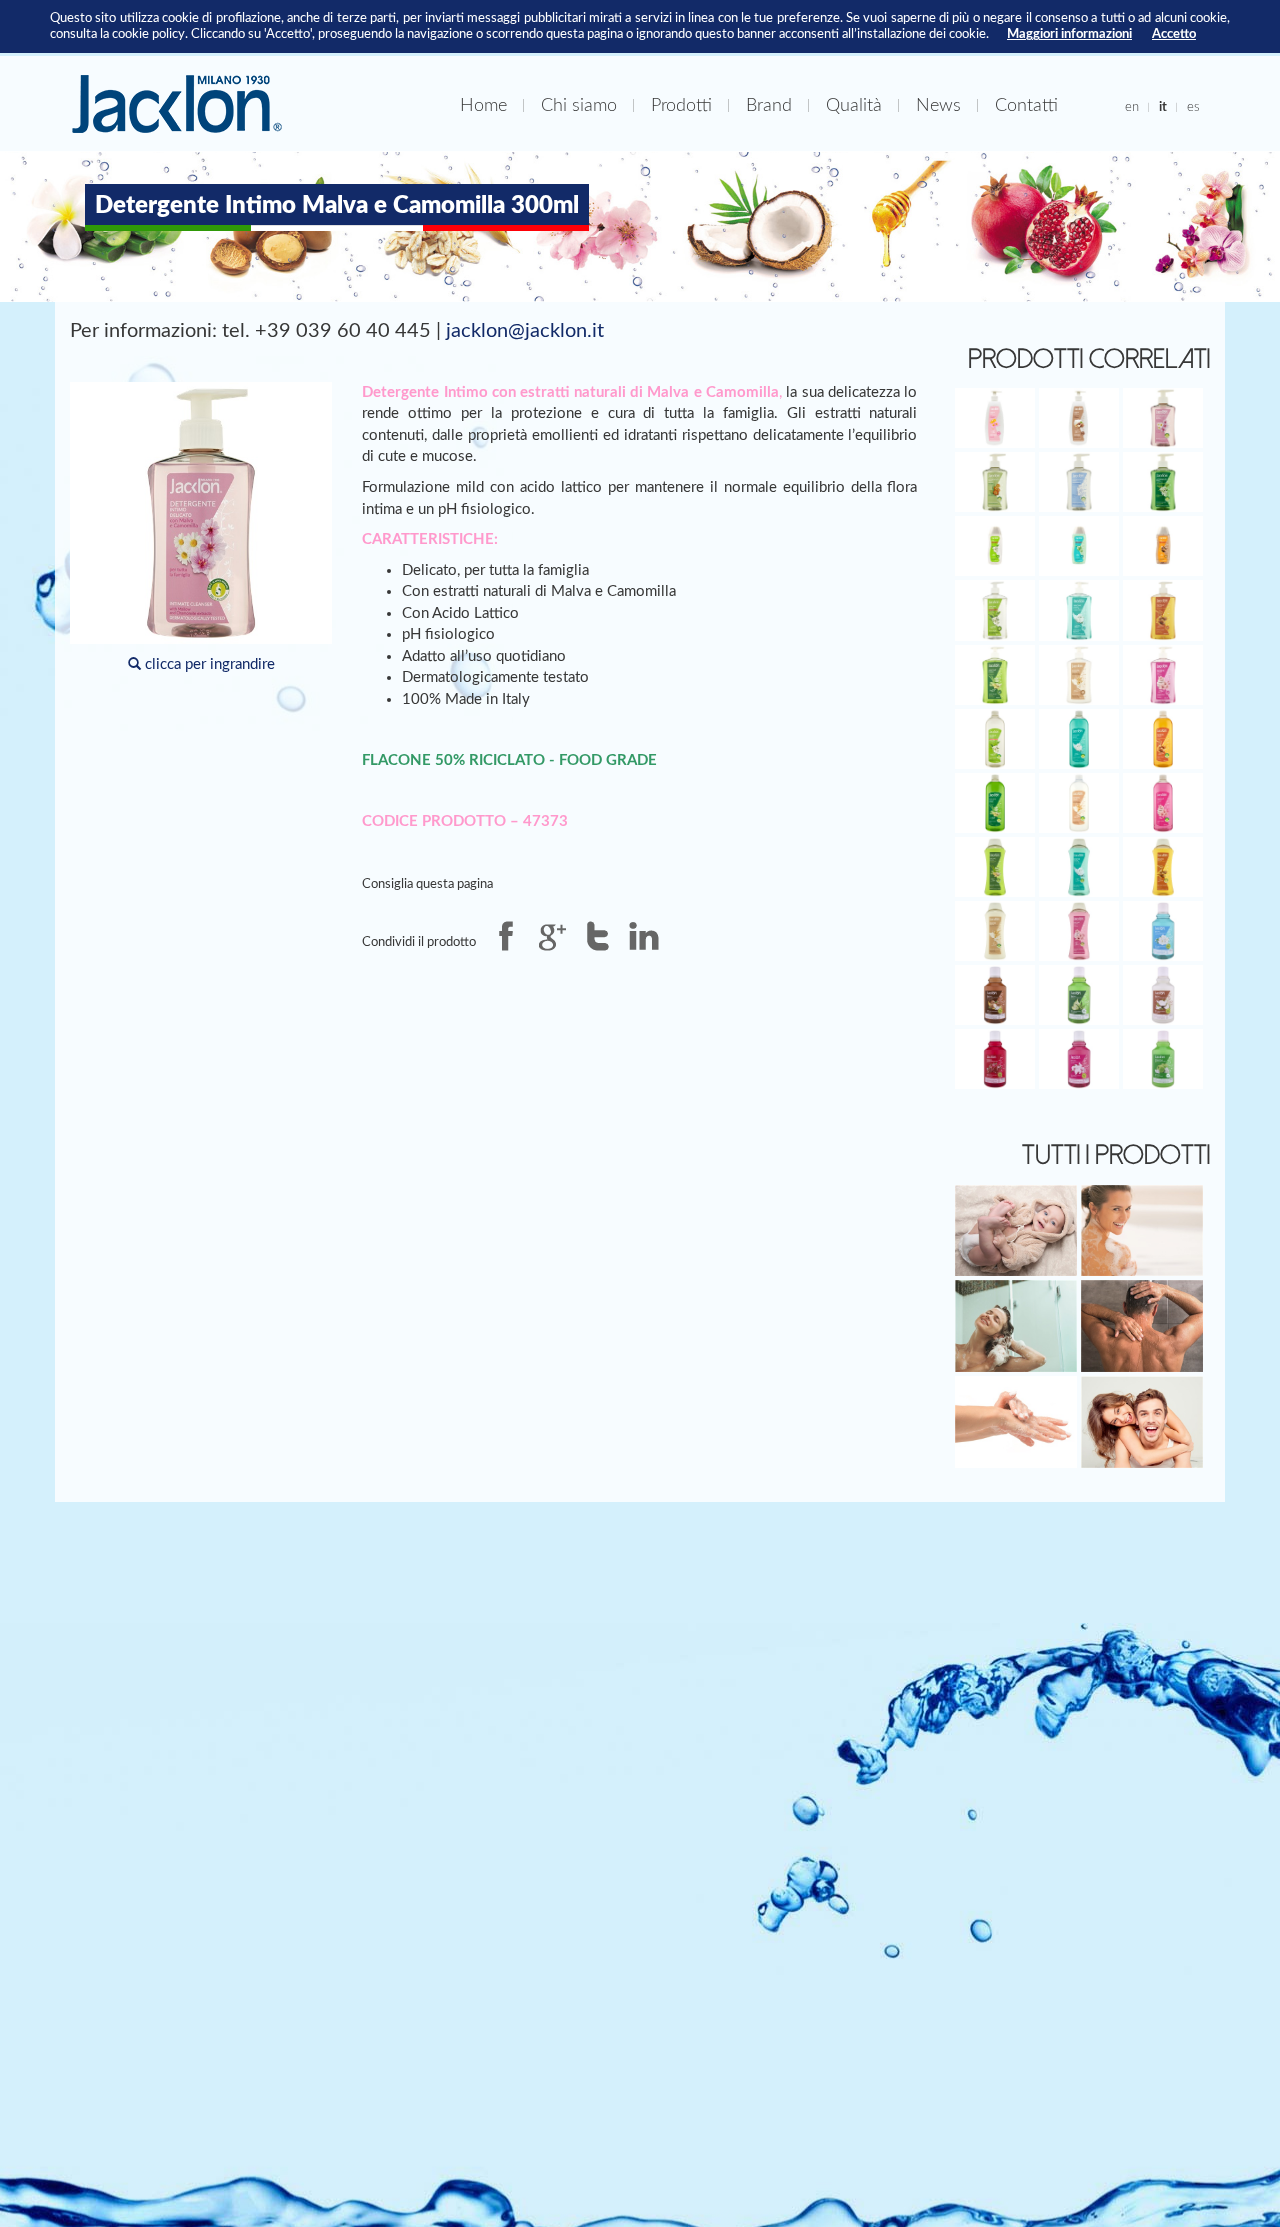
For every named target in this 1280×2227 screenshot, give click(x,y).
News (938, 105)
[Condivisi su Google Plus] (552, 936)
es (1193, 107)
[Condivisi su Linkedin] (644, 936)
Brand (769, 105)
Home (483, 105)
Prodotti (681, 105)
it (1163, 107)
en (1132, 107)
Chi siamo (579, 105)
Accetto (1174, 34)
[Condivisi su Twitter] (598, 936)
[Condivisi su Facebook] (506, 936)
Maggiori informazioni (1069, 34)
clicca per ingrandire (208, 664)
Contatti (1026, 105)
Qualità (854, 105)
